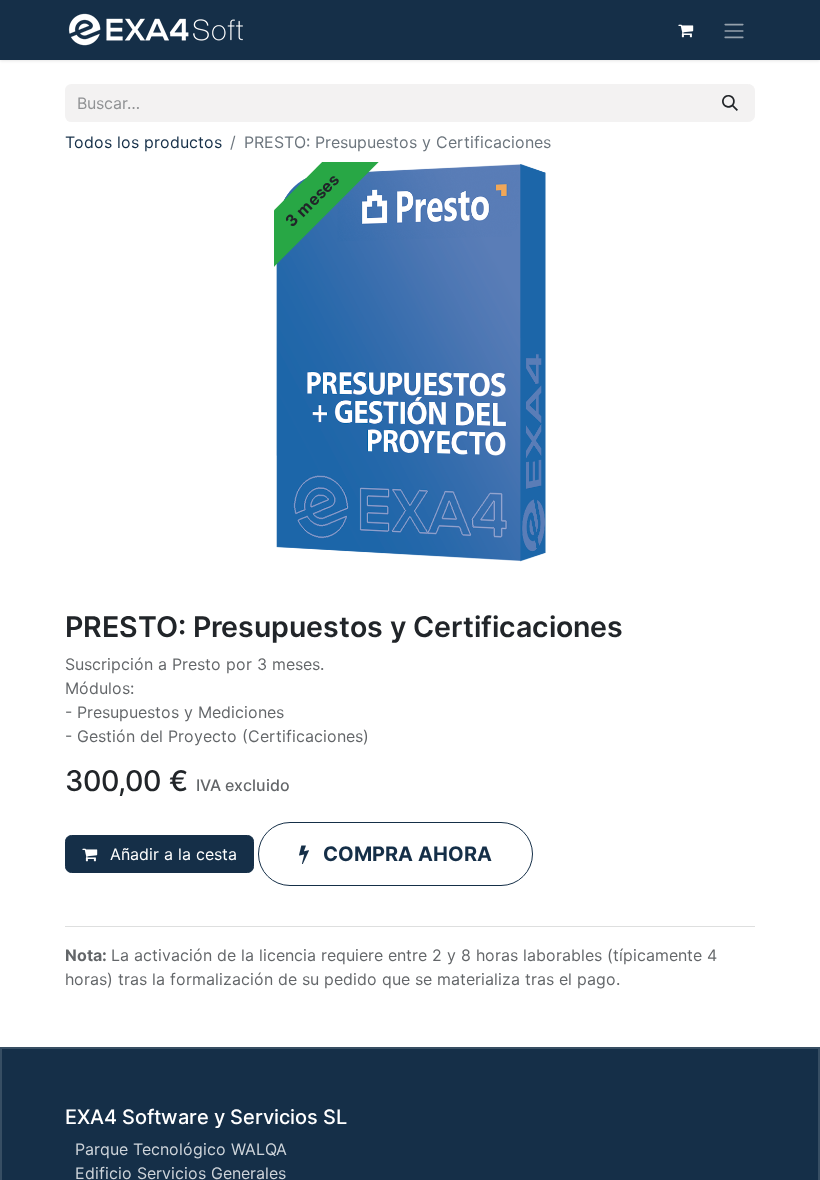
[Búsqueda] (730, 103)
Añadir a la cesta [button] (171, 854)
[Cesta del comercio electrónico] (685, 30)
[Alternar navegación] (734, 30)
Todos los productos (143, 142)
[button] (395, 854)
